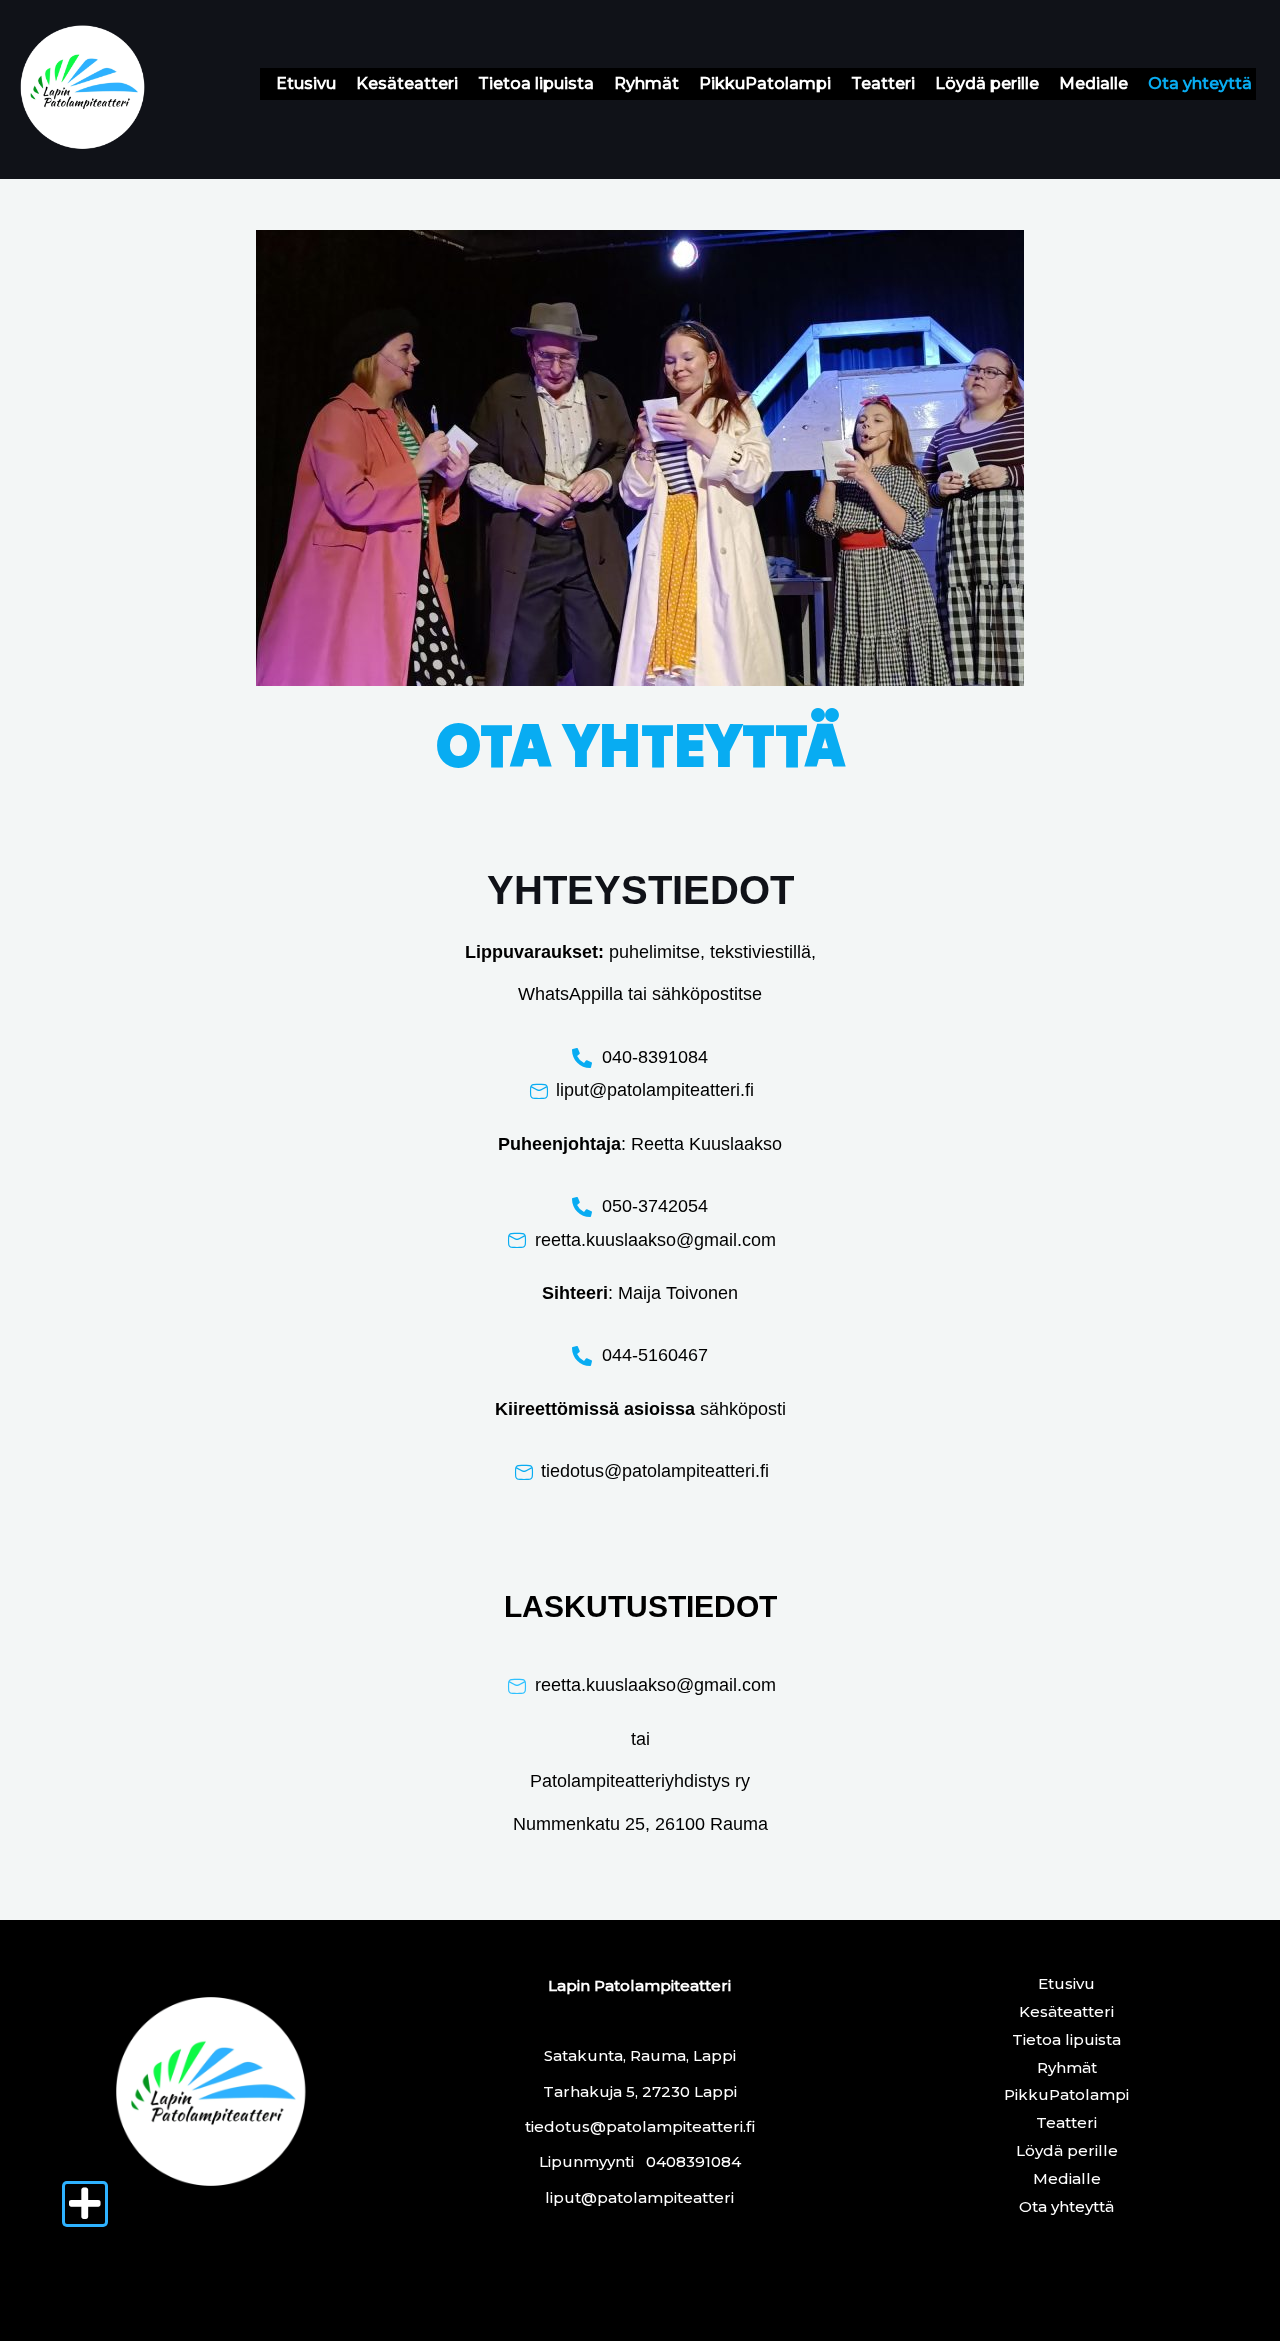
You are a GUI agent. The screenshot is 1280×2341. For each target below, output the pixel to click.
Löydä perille (987, 83)
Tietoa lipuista (536, 83)
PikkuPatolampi (765, 83)
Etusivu (306, 83)
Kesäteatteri (407, 83)
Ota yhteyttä (1200, 83)
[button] (85, 2204)
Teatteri (883, 83)
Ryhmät (646, 83)
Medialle (1093, 83)
